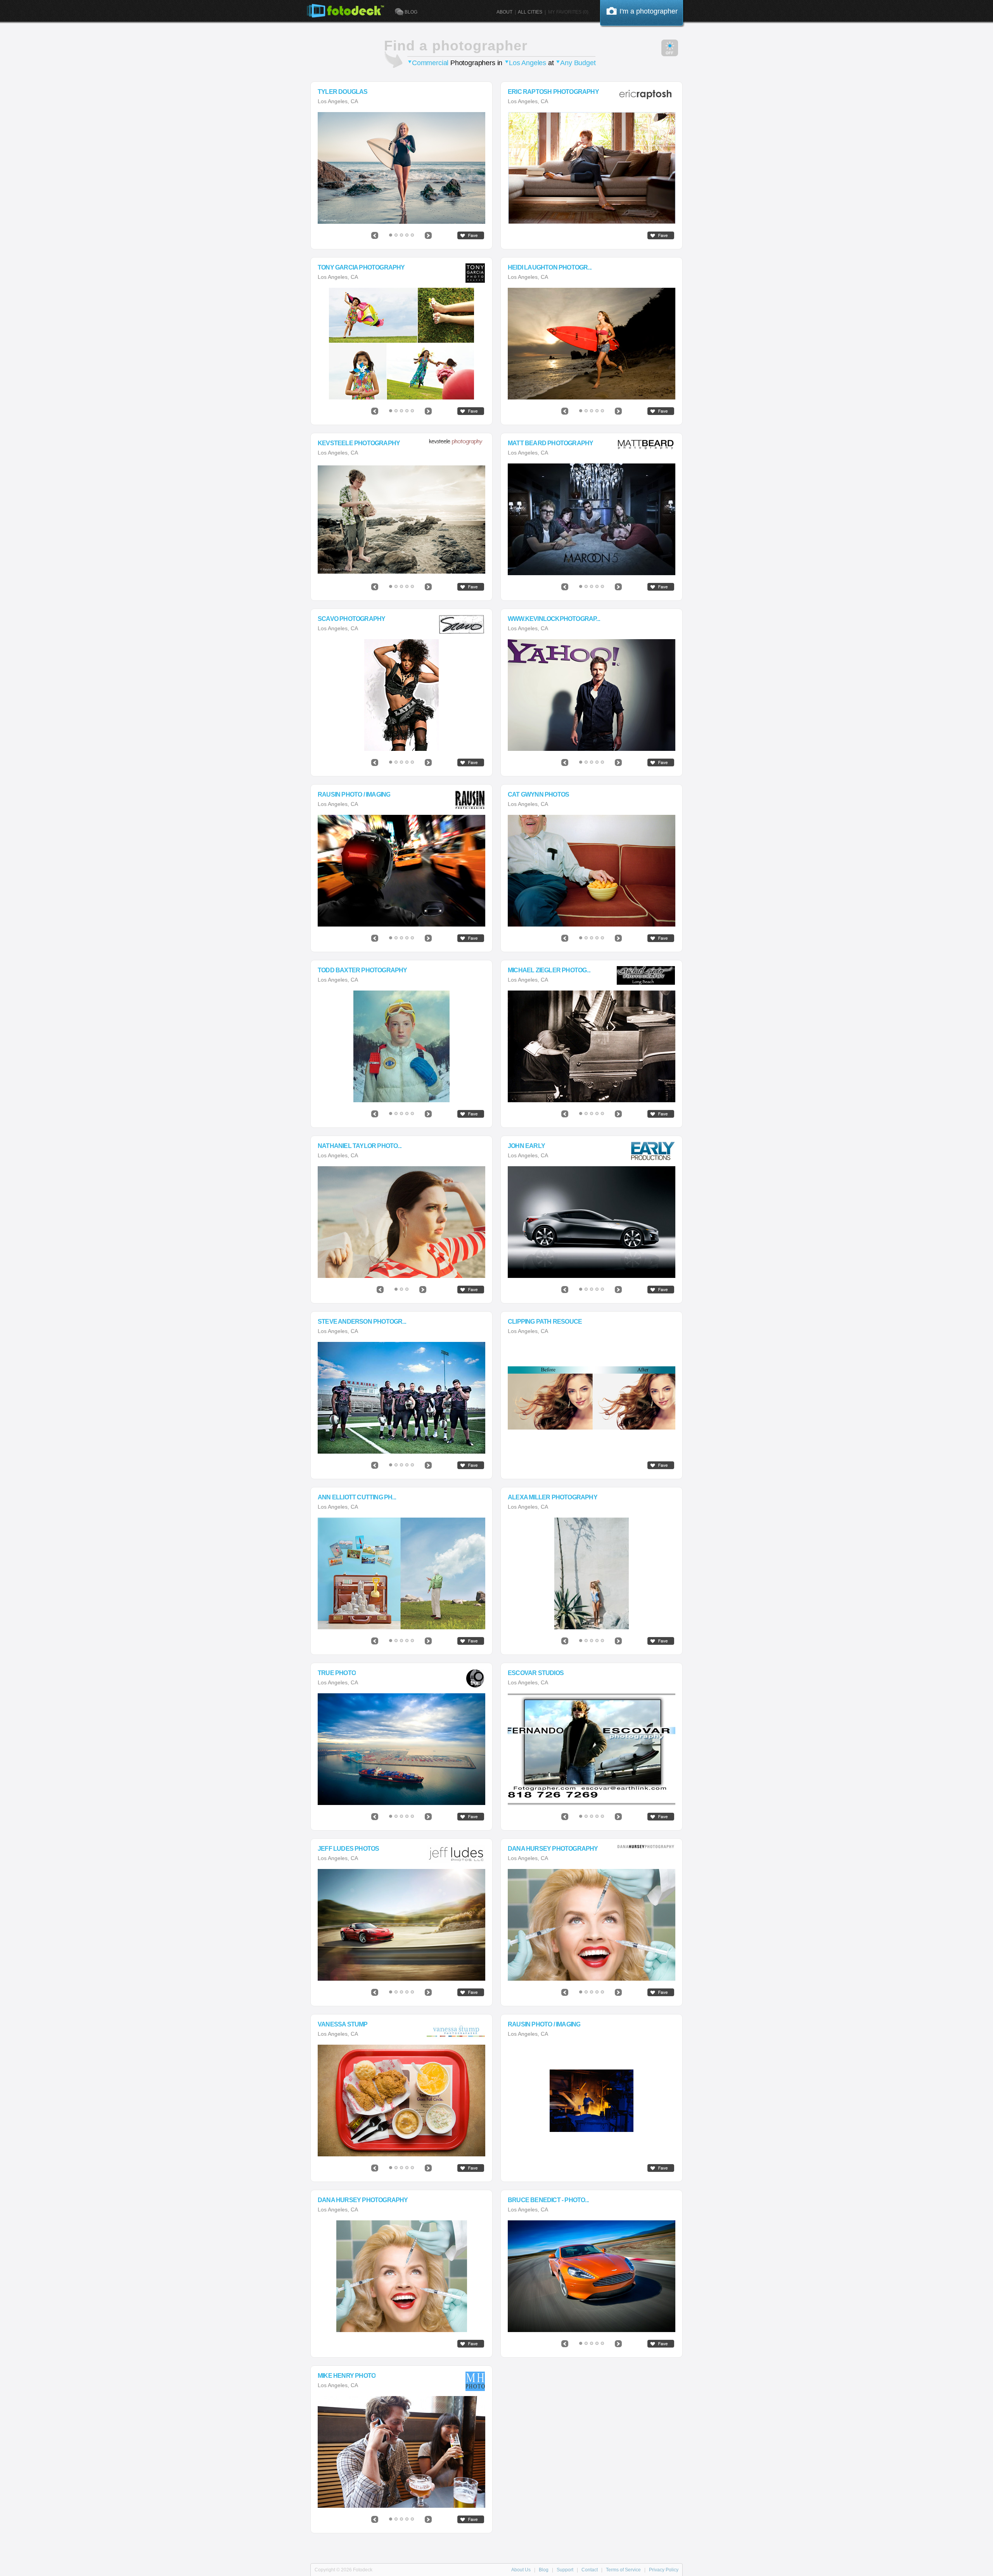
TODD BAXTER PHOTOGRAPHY (362, 970)
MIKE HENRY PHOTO (347, 2376)
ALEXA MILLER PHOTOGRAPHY (553, 1497)
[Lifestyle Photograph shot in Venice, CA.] (592, 168)
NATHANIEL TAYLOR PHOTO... (360, 1146)
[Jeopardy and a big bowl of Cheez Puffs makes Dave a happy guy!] (592, 871)
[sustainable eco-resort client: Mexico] (401, 519)
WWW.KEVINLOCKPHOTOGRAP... (554, 619)
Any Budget (578, 63)
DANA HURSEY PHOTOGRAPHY (553, 1849)
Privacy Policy (664, 2570)
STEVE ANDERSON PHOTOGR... (362, 1322)
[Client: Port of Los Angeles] (401, 1749)
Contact (590, 2570)
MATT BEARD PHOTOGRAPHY (550, 443)
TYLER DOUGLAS (343, 92)
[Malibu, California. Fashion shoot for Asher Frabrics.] (401, 1222)
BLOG (411, 12)
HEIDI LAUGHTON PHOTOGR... (550, 268)
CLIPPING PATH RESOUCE (545, 1322)
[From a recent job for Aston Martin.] (592, 2276)
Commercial (430, 63)
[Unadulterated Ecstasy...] (592, 1925)
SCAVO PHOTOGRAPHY (351, 619)
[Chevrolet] (401, 1925)
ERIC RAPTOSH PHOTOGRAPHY (553, 92)
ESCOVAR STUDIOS (536, 1673)
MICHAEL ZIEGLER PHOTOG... (549, 970)
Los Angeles (528, 63)
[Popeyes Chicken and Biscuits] (401, 2101)
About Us (521, 2570)
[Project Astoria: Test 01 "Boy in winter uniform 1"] (401, 1046)
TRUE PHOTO (337, 1673)
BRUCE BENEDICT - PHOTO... (548, 2200)
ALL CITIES (530, 12)
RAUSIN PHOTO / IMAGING (354, 795)
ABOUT (504, 12)
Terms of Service (623, 2570)
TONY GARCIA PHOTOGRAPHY (361, 268)
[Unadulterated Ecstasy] (401, 2276)
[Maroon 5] (592, 519)
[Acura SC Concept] (592, 1222)
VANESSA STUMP (343, 2024)
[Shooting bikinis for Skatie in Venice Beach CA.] (592, 1573)
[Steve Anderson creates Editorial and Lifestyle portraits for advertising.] (401, 1398)
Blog (544, 2570)
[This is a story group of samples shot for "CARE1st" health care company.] (401, 344)
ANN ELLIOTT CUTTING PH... (357, 1497)
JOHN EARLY (526, 1146)
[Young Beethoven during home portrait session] (592, 1046)
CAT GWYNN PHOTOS (538, 795)
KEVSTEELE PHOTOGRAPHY (359, 443)
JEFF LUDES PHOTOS (348, 1849)
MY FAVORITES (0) (568, 12)
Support (565, 2570)
